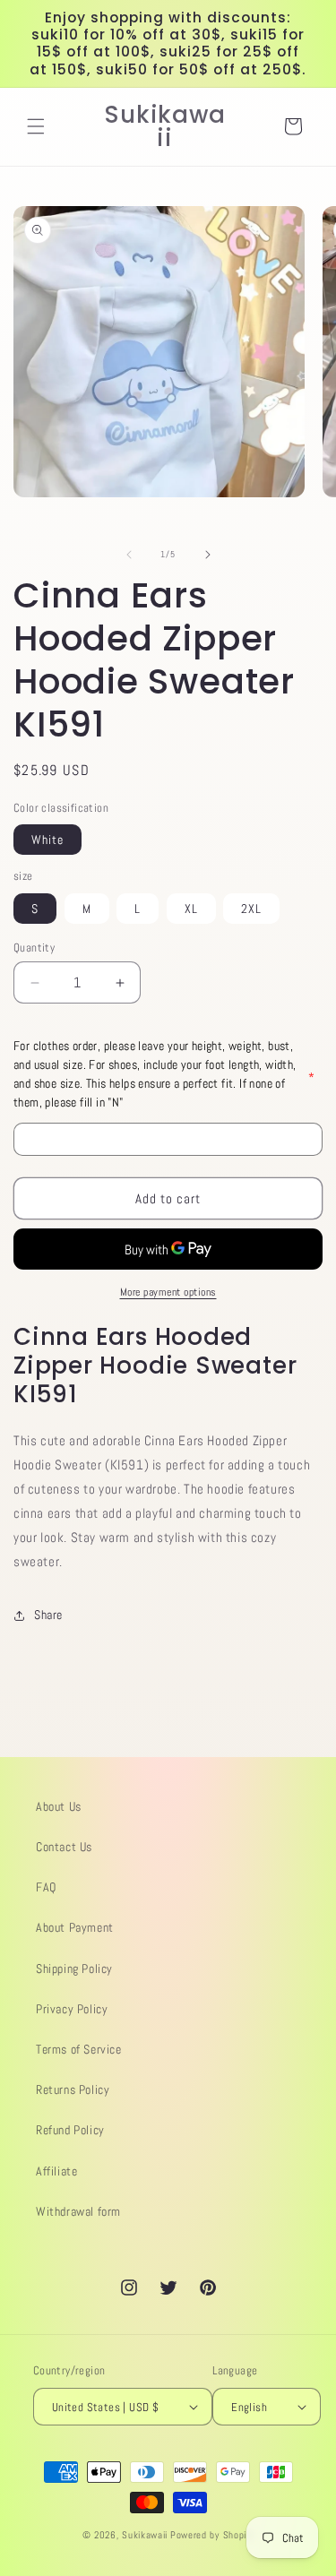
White (47, 840)
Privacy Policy (72, 2009)
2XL (251, 909)
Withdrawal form (78, 2211)
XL (191, 909)
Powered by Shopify (212, 2535)
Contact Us (64, 1847)
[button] (36, 126)
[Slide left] (129, 555)
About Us (59, 1806)
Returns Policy (73, 2089)
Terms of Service (79, 2049)
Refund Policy (70, 2130)
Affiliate (56, 2171)
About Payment (75, 1927)
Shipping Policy (74, 1969)
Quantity (34, 948)
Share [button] (48, 1615)
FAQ (46, 1887)
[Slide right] (208, 555)
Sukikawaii (145, 2535)
